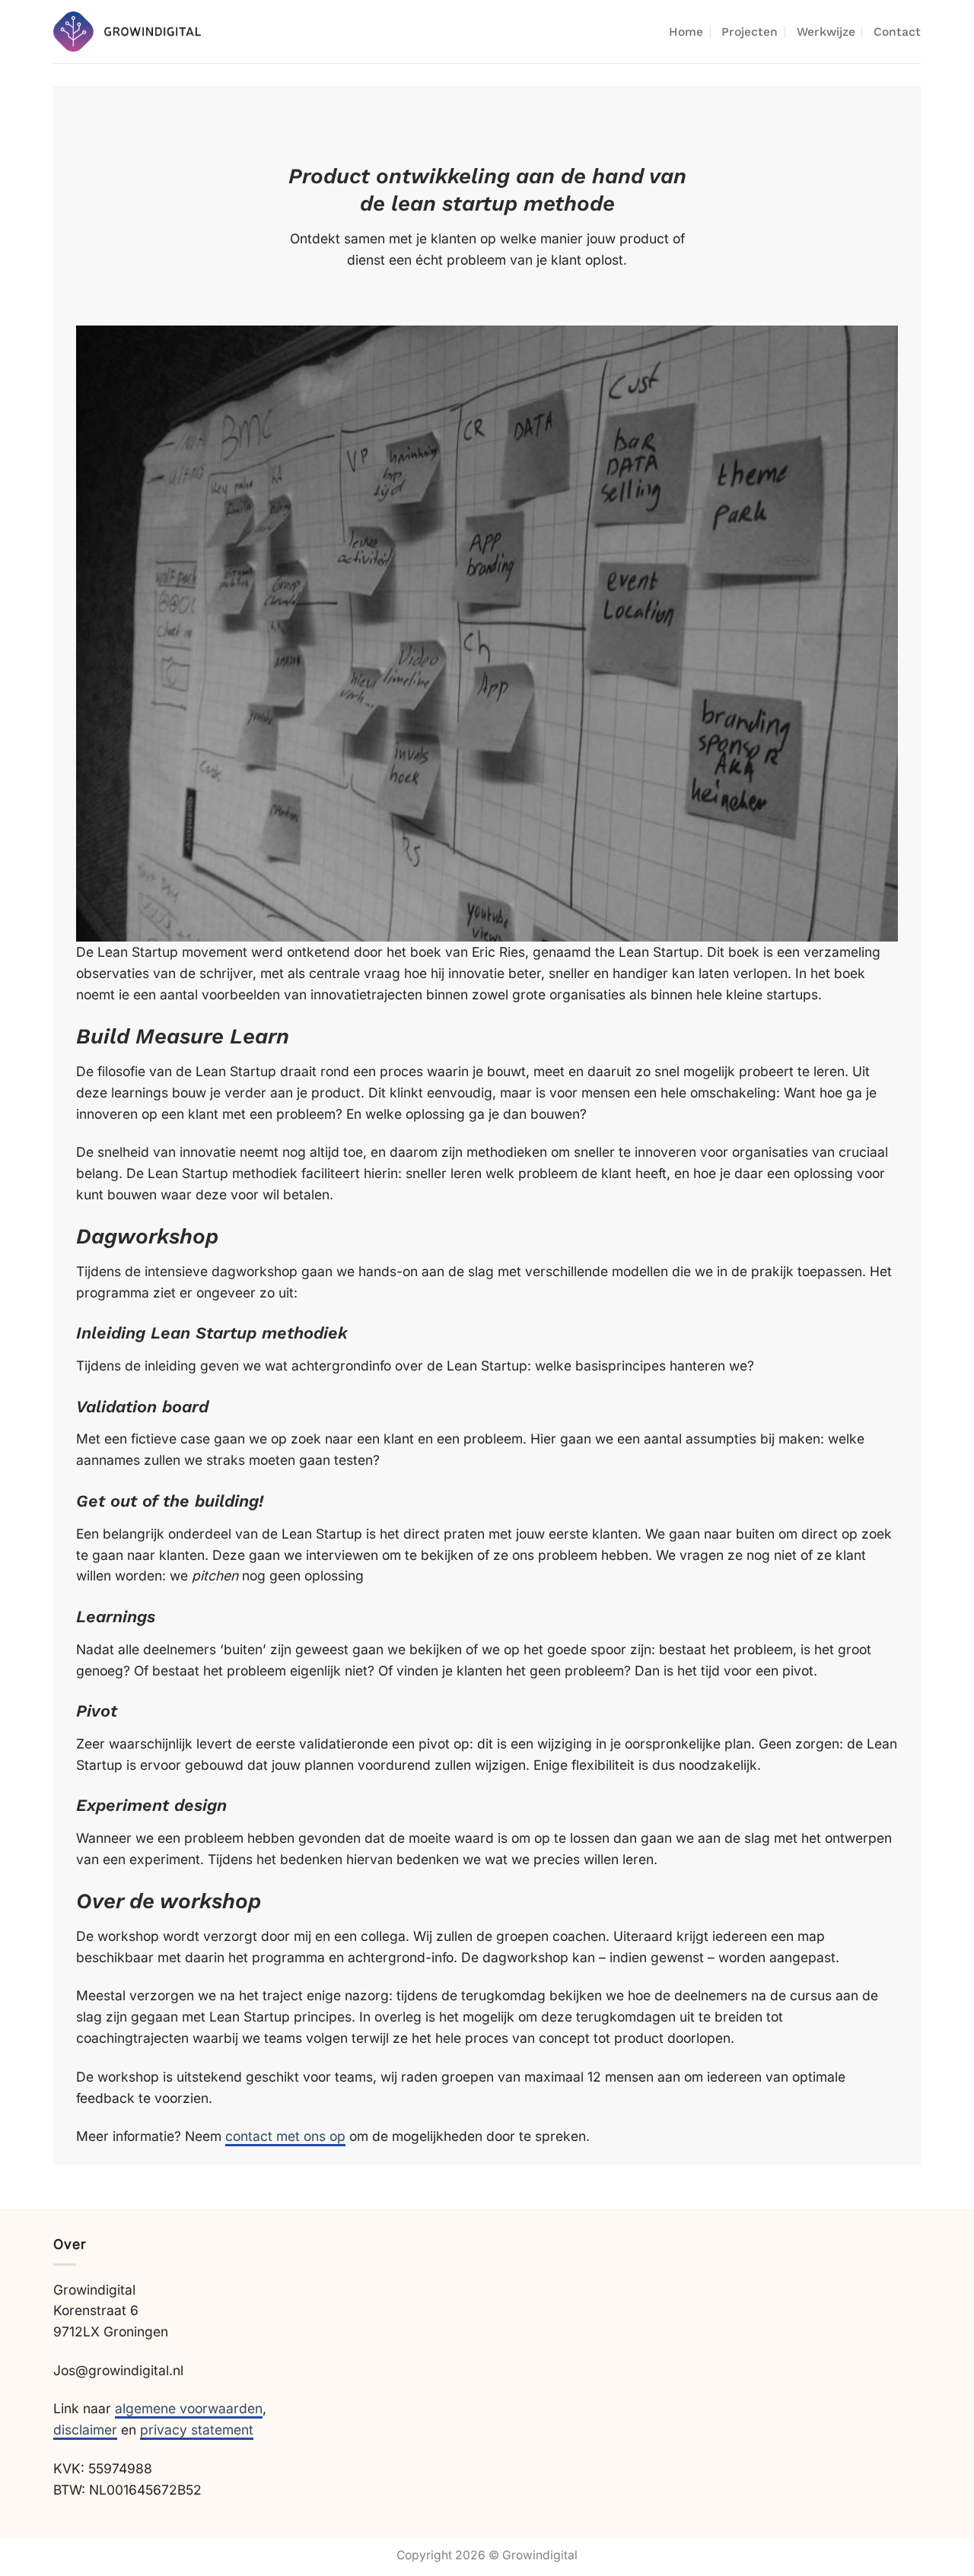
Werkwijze (826, 32)
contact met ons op (285, 2136)
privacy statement (197, 2430)
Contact (897, 32)
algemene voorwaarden (189, 2408)
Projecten (750, 32)
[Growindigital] (127, 32)
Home (686, 32)
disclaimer (85, 2430)
